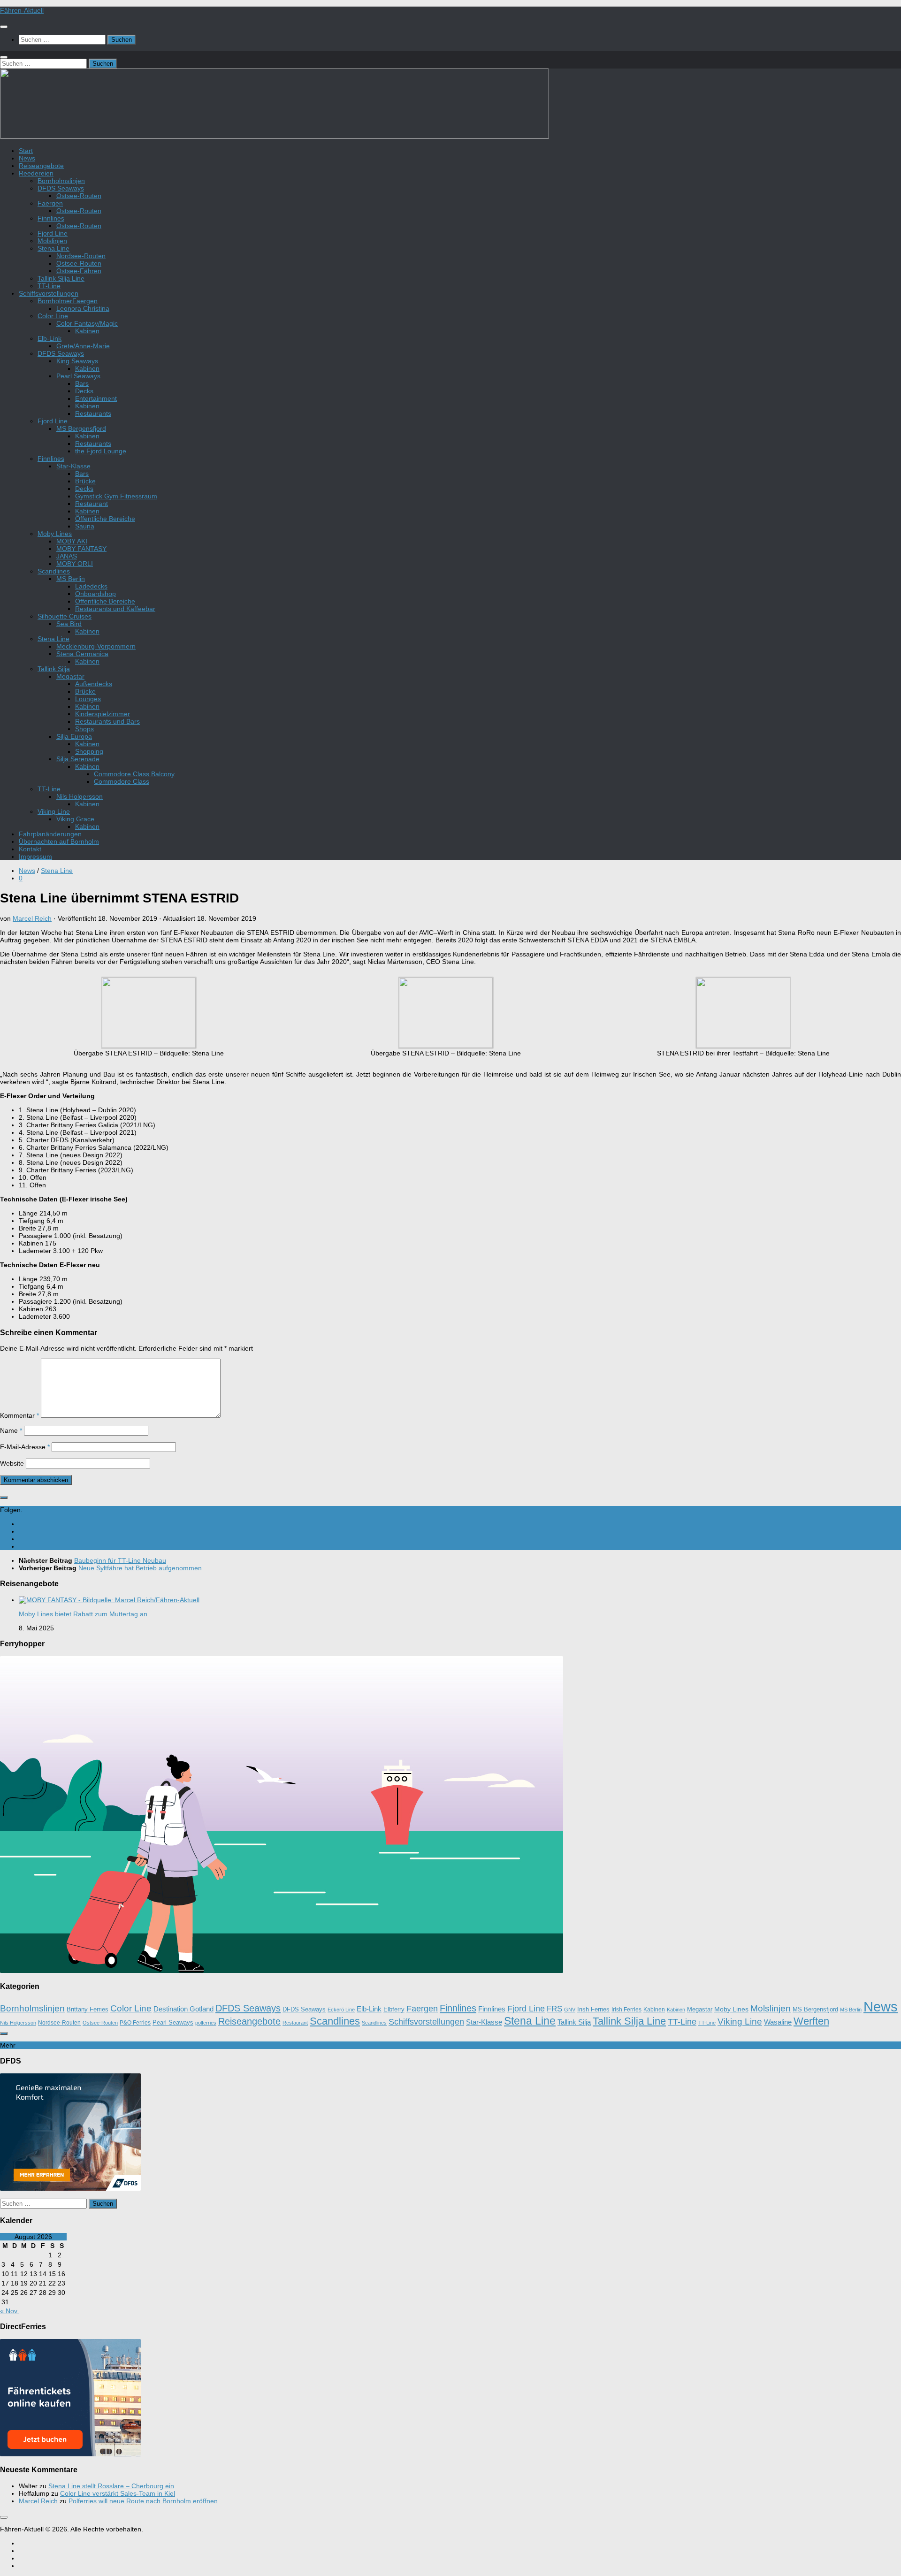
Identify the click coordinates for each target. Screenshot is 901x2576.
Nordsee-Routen (81, 256)
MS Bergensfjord (81, 428)
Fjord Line (53, 233)
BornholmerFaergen (68, 301)
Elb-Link (50, 338)
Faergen (50, 203)
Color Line (53, 316)
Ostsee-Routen (79, 196)
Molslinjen (52, 241)
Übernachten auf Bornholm (59, 841)
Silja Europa (74, 736)
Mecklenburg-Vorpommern (96, 646)
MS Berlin (71, 579)
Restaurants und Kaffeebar (115, 609)
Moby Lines (55, 534)
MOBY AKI (72, 541)
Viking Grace (75, 819)
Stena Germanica (82, 654)
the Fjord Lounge (101, 451)
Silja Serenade (78, 759)
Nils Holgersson (80, 796)
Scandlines (54, 571)
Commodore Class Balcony (134, 774)
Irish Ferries (593, 2010)
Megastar (70, 676)
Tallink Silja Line (61, 278)
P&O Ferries (135, 2023)
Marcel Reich (32, 918)
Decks (84, 391)
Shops (84, 729)
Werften (811, 2021)
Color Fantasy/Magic (87, 323)
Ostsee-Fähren (79, 271)
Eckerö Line (341, 2010)
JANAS (67, 556)
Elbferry (394, 2010)
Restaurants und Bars (107, 721)
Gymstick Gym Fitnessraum (116, 496)
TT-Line (49, 286)
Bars (82, 383)
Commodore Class (122, 781)
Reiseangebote (41, 166)
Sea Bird (69, 624)
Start (26, 151)
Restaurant (92, 504)
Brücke (85, 481)
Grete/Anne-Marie (83, 346)
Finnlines (51, 218)
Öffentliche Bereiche (105, 519)
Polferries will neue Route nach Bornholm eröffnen (143, 2501)
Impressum (35, 856)
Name (11, 1430)
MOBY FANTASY (81, 549)
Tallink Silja (54, 669)
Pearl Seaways (78, 376)
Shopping (89, 751)
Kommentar (19, 1415)
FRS (554, 2009)
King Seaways (77, 361)
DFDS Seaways (61, 188)
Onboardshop (95, 594)
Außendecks (94, 684)
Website (12, 1463)
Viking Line (54, 811)
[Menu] (4, 27)
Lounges (88, 699)
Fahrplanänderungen (50, 834)
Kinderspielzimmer (103, 714)
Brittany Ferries (88, 2010)
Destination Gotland (183, 2009)
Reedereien (36, 173)
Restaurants (93, 413)
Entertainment (96, 398)
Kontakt (30, 849)
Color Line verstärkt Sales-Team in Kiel (118, 2493)
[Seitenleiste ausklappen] (4, 1498)
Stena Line (53, 248)
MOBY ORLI (75, 564)
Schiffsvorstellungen (49, 293)
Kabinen (87, 331)
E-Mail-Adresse (25, 1447)
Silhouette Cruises (65, 616)
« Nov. (9, 2311)
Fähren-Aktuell (22, 10)
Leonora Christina (83, 308)
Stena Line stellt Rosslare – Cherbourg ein (111, 2486)
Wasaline (778, 2022)
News (27, 158)
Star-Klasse (73, 466)
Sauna (85, 526)
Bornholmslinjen (61, 181)
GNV (570, 2010)
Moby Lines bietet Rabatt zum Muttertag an (83, 1614)
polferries (206, 2023)
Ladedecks (91, 586)
